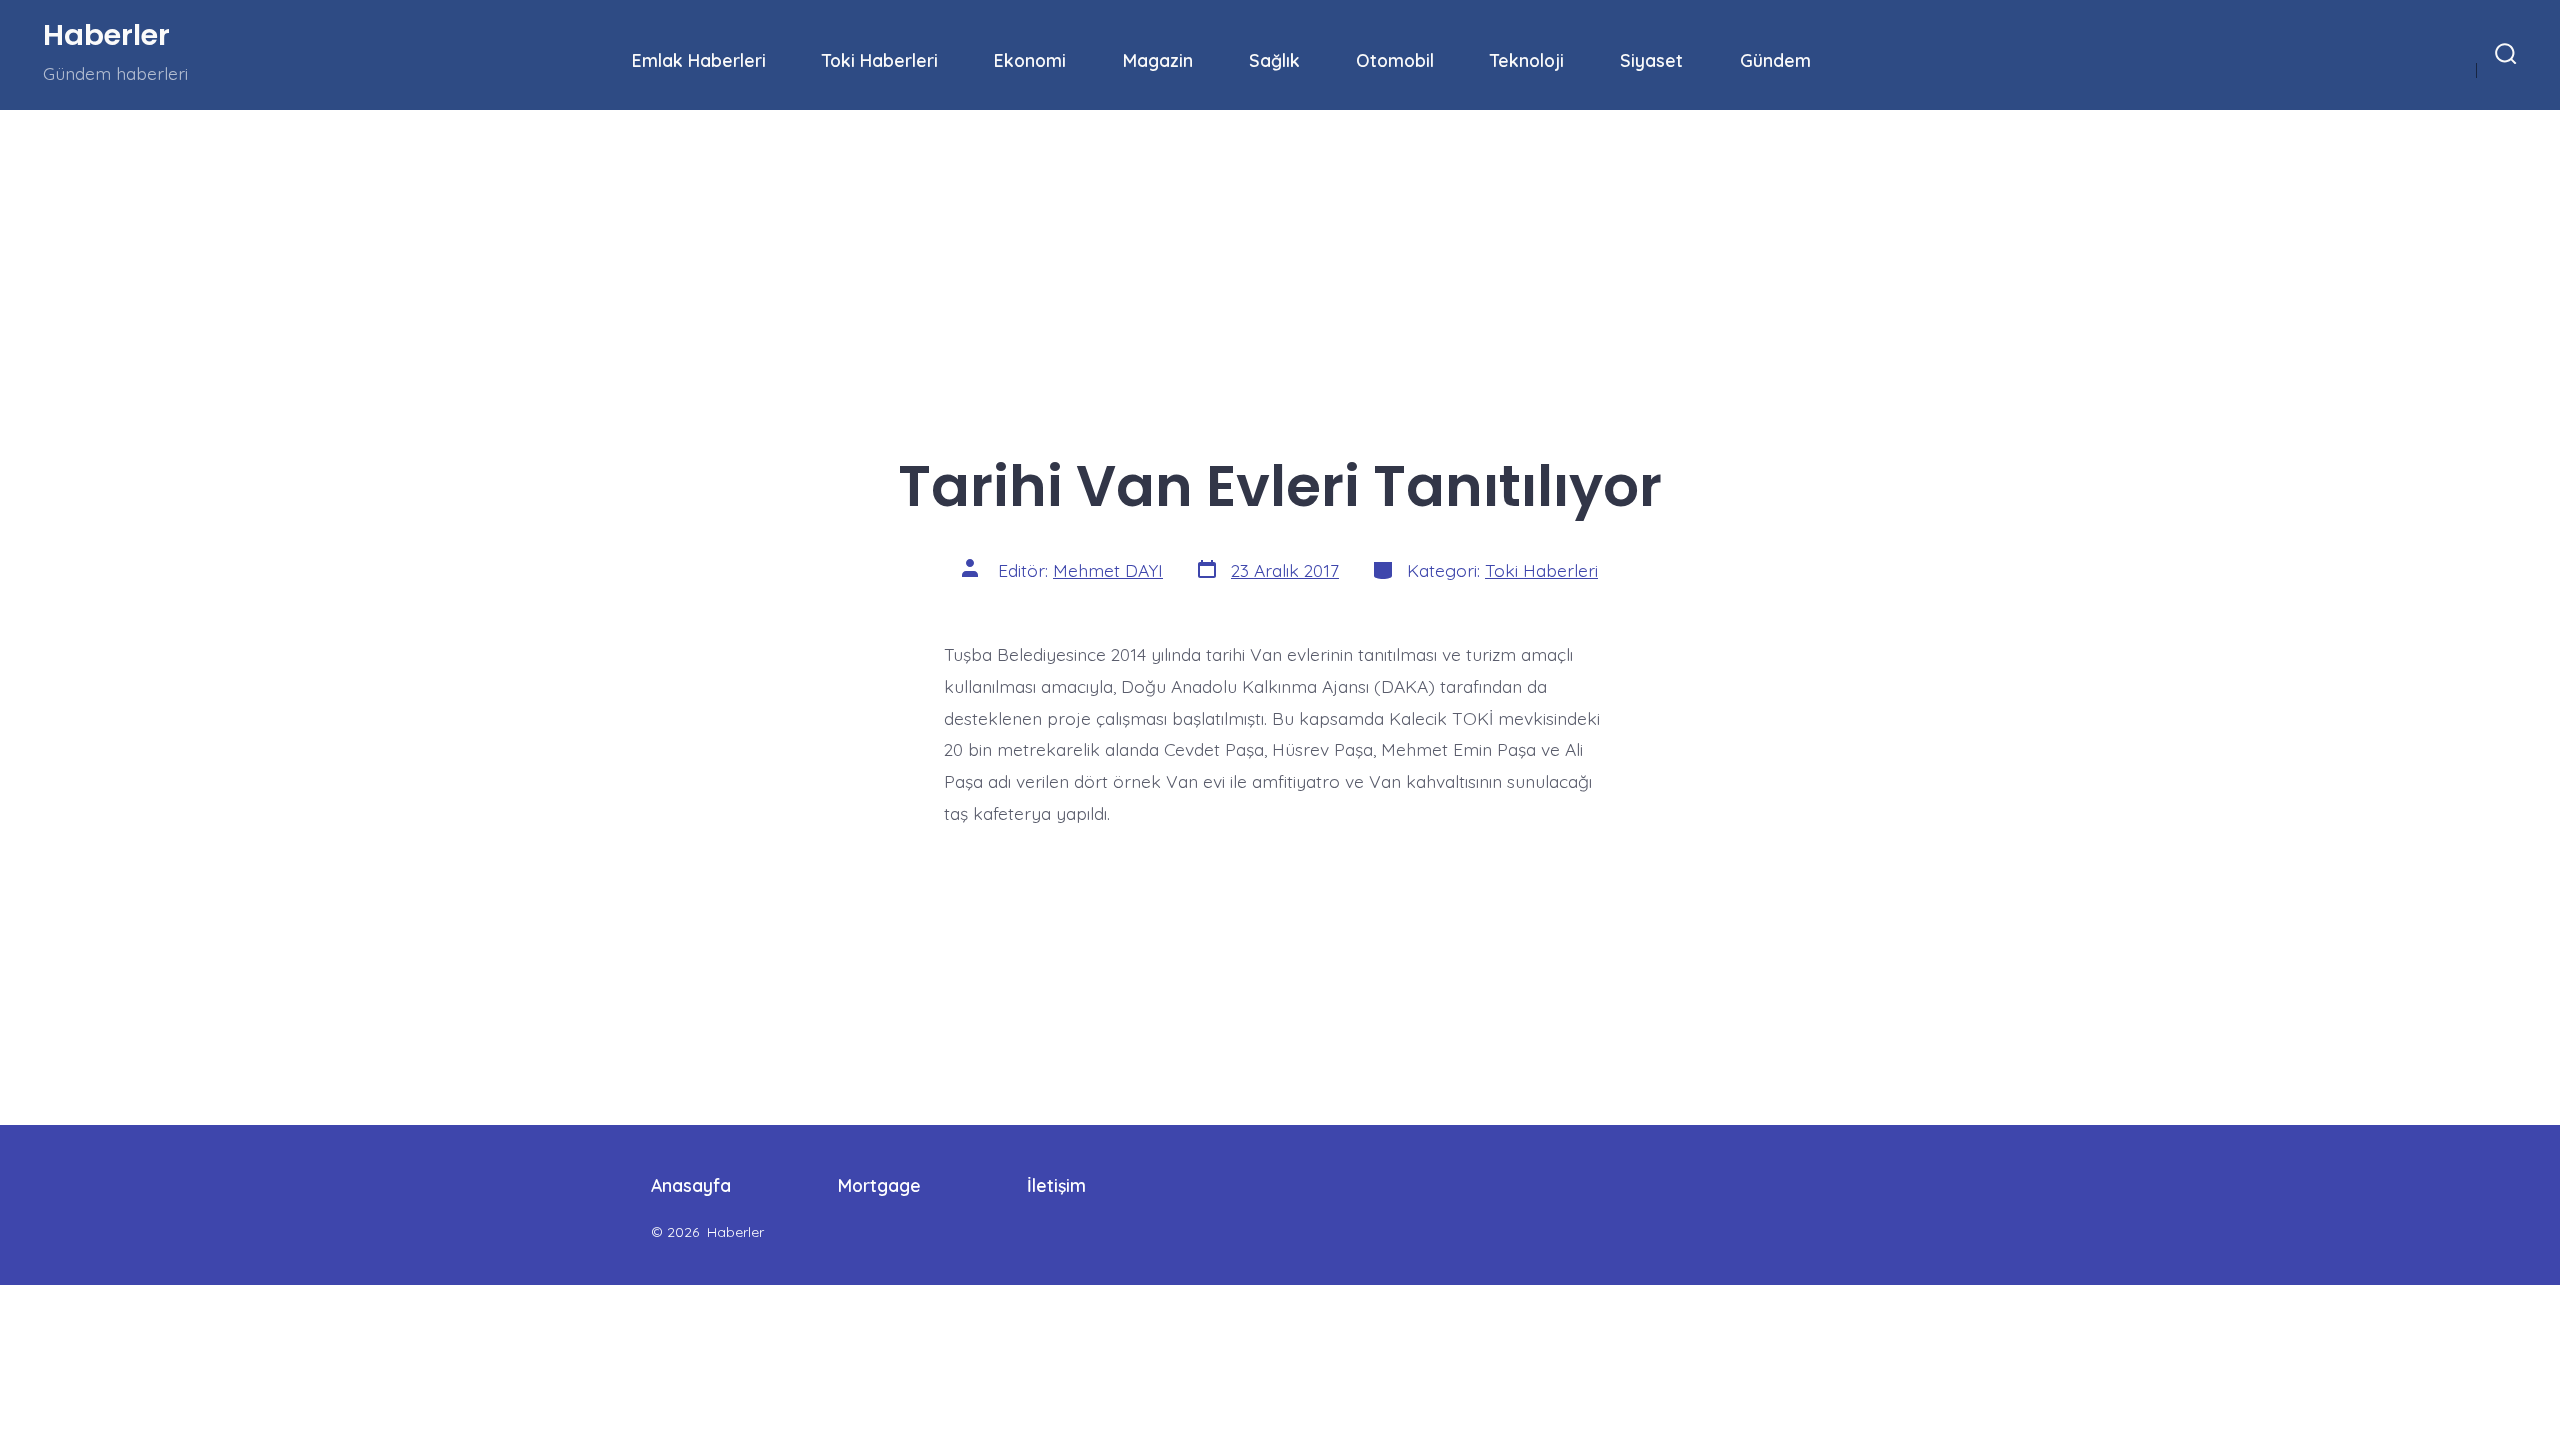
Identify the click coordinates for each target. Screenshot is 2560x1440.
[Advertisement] (600, 258)
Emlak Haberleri (699, 60)
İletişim (1056, 1185)
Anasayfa (691, 1185)
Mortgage (879, 1185)
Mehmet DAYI (1108, 570)
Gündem (1775, 60)
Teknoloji (1527, 60)
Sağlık (1274, 60)
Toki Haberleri (880, 60)
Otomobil (1395, 60)
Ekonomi (1030, 60)
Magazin (1158, 60)
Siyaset (1651, 60)
